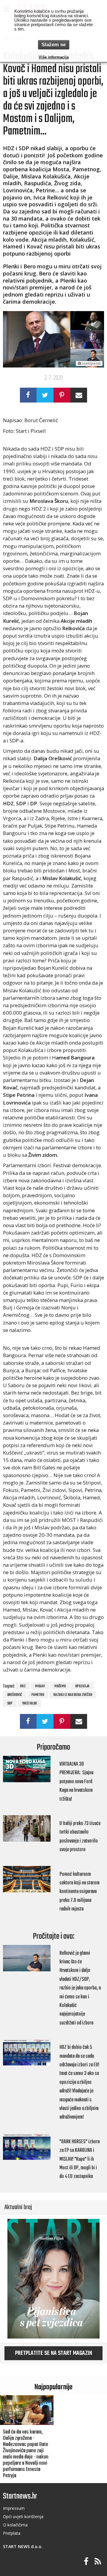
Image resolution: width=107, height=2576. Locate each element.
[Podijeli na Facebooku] (28, 395)
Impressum (14, 2508)
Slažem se (54, 45)
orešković (15, 1695)
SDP (10, 1704)
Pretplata (12, 2533)
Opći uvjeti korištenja (23, 2516)
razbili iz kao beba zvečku (73, 1695)
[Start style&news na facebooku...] (86, 2562)
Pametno (38, 1695)
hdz (23, 1686)
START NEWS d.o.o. (23, 2546)
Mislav (40, 1686)
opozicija (82, 1686)
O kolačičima (15, 2525)
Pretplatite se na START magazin (54, 2353)
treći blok (29, 1704)
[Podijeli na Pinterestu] (62, 395)
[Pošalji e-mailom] (79, 395)
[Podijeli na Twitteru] (45, 395)
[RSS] (98, 2562)
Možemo (60, 1686)
